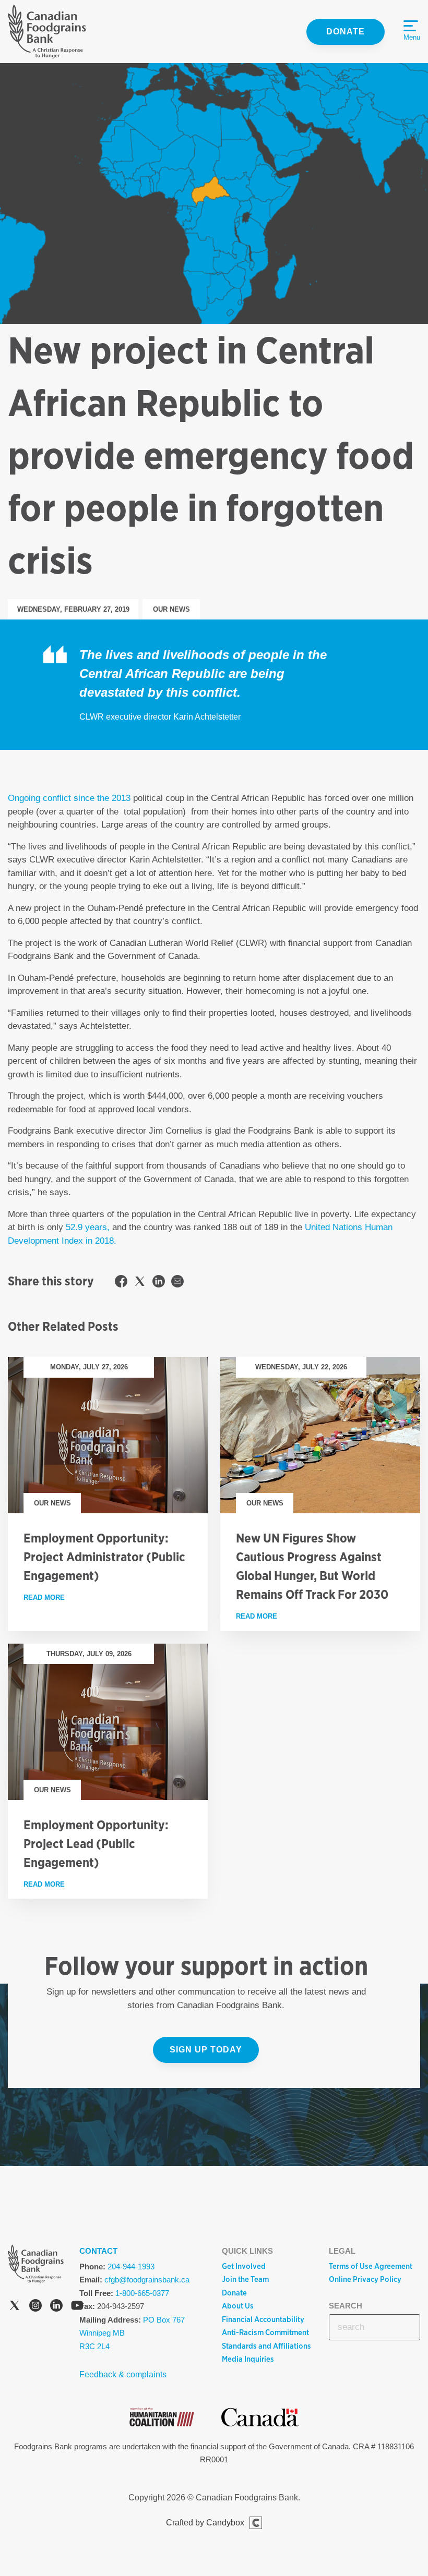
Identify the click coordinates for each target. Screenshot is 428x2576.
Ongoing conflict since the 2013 (69, 798)
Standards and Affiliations (266, 2346)
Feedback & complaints (123, 2374)
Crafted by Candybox (205, 2523)
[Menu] (411, 26)
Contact (98, 2251)
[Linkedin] (56, 2307)
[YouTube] (77, 2307)
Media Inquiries (248, 2359)
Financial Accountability (263, 2319)
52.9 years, (88, 1227)
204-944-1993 (131, 2267)
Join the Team (245, 2279)
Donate (346, 32)
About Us (238, 2306)
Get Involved (244, 2266)
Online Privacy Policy (365, 2279)
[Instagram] (35, 2307)
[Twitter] (15, 2307)
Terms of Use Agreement (371, 2266)
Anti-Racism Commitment (265, 2332)
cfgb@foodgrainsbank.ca (147, 2280)
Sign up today (206, 2050)
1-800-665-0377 (142, 2293)
